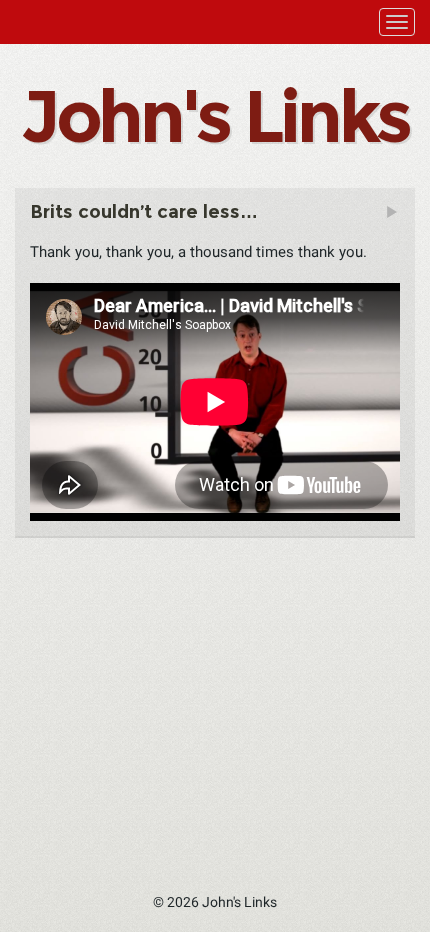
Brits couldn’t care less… (144, 212)
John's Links (215, 116)
